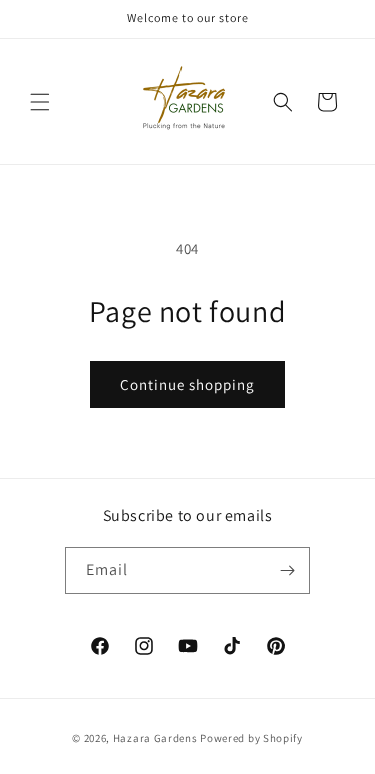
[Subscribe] (287, 570)
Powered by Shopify (251, 738)
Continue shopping (187, 384)
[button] (40, 102)
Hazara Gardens (155, 738)
